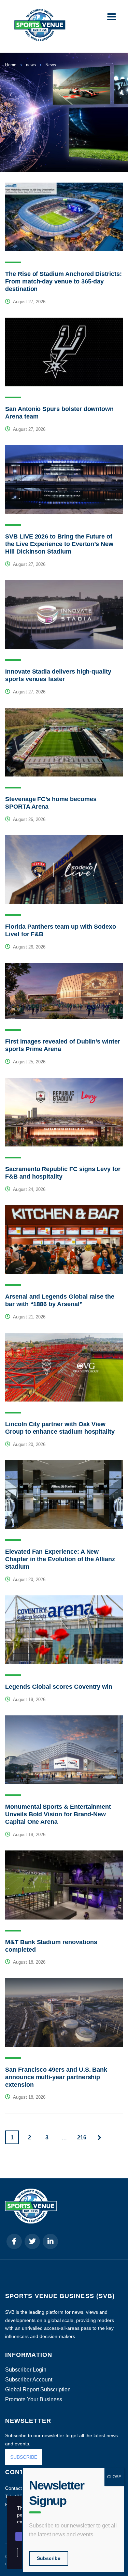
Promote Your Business (34, 2400)
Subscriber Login (26, 2370)
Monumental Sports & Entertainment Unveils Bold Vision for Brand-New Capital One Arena (58, 1814)
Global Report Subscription (38, 2390)
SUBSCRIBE (24, 2457)
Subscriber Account (29, 2380)
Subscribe (49, 2558)
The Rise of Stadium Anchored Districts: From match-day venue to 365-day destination (63, 281)
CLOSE (114, 2477)
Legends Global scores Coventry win (59, 1687)
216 (82, 2137)
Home (11, 65)
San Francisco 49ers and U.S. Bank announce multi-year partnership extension (56, 2077)
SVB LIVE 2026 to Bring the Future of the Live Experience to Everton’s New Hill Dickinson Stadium (59, 544)
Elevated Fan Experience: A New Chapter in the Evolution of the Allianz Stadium (60, 1559)
